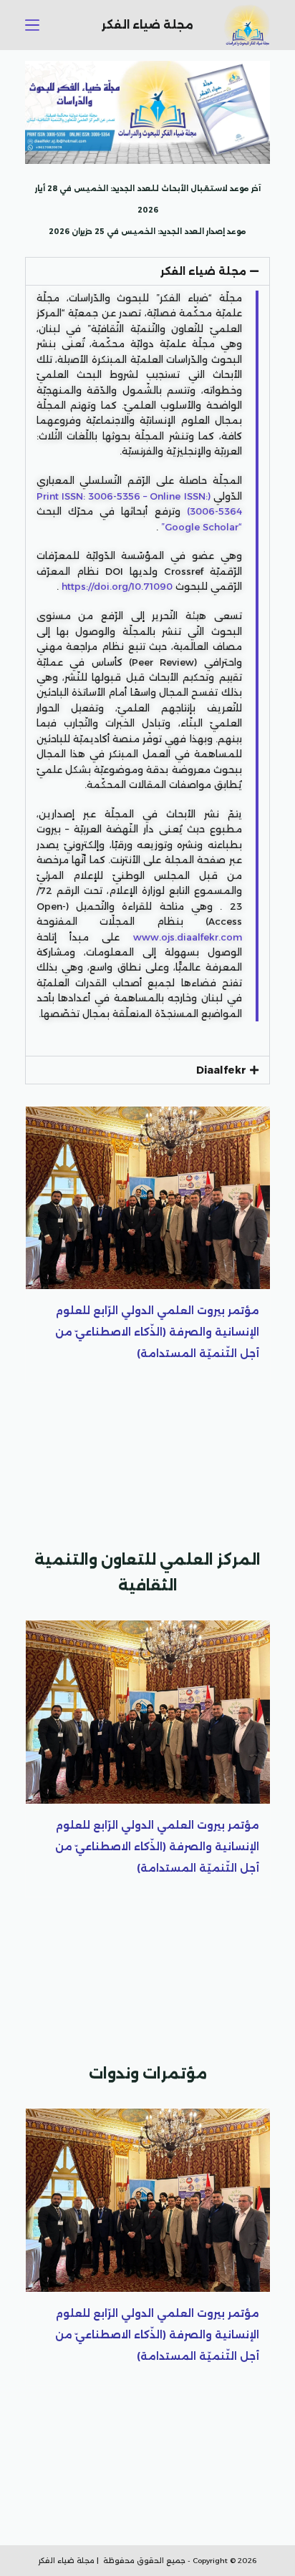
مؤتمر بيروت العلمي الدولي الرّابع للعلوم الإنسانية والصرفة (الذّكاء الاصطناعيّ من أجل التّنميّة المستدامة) (157, 1332)
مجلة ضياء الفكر (203, 271)
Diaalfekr (221, 1070)
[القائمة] (32, 25)
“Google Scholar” (202, 527)
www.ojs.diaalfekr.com (188, 937)
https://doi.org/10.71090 (117, 586)
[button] (148, 271)
